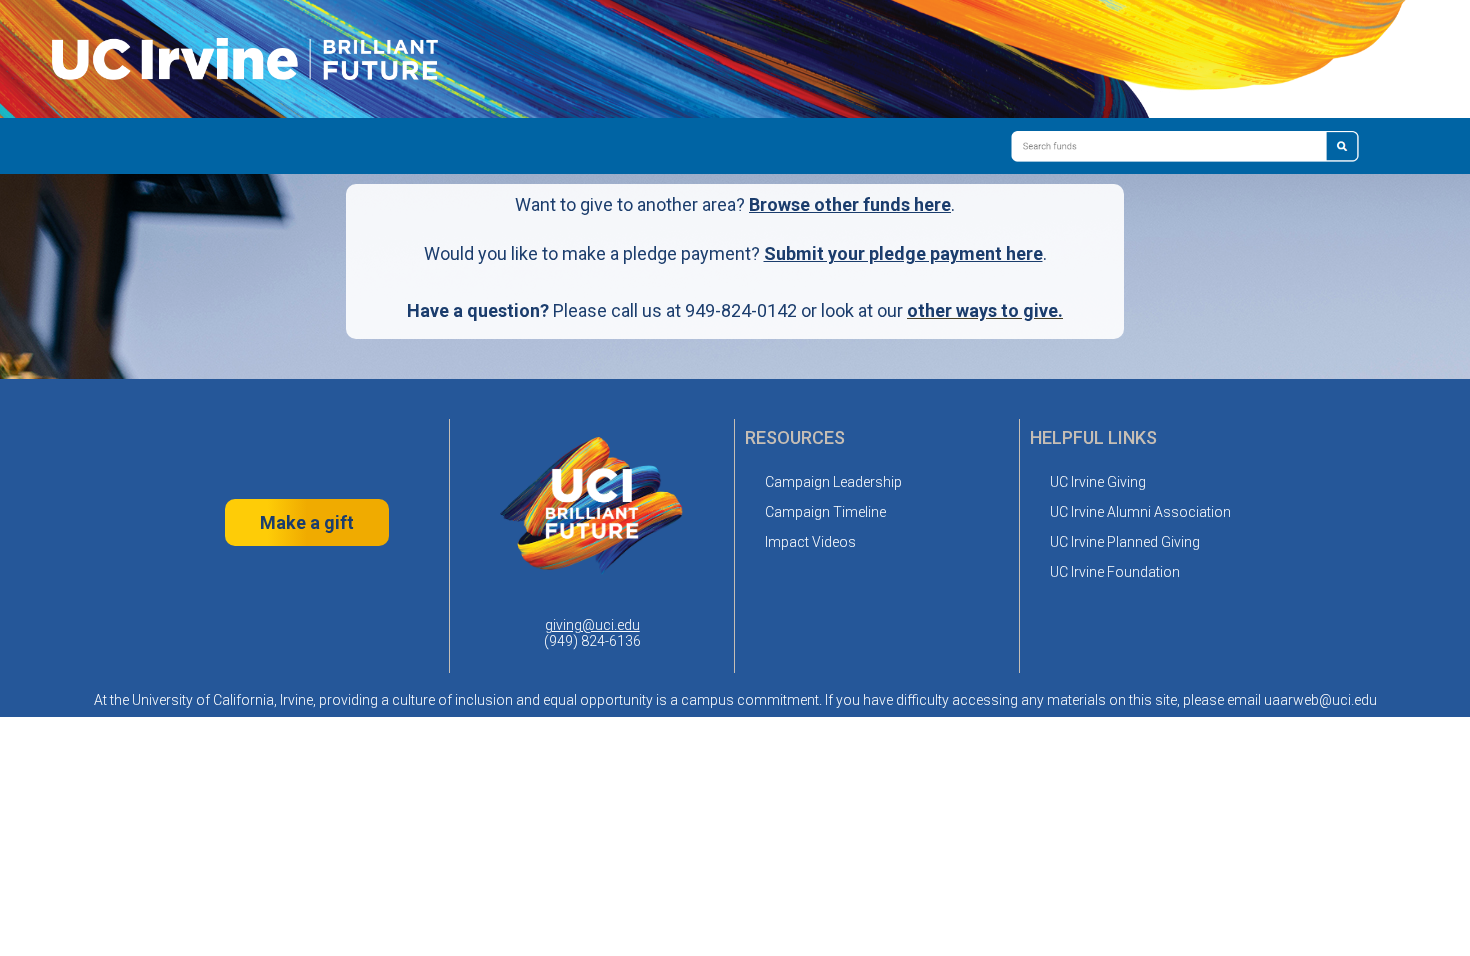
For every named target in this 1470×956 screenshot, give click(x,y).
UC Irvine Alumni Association (1140, 512)
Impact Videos (810, 542)
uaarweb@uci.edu (1320, 700)
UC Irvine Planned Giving (1125, 542)
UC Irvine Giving (1098, 482)
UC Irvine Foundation (1115, 572)
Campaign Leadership (833, 482)
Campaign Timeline (825, 512)
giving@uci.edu (592, 625)
